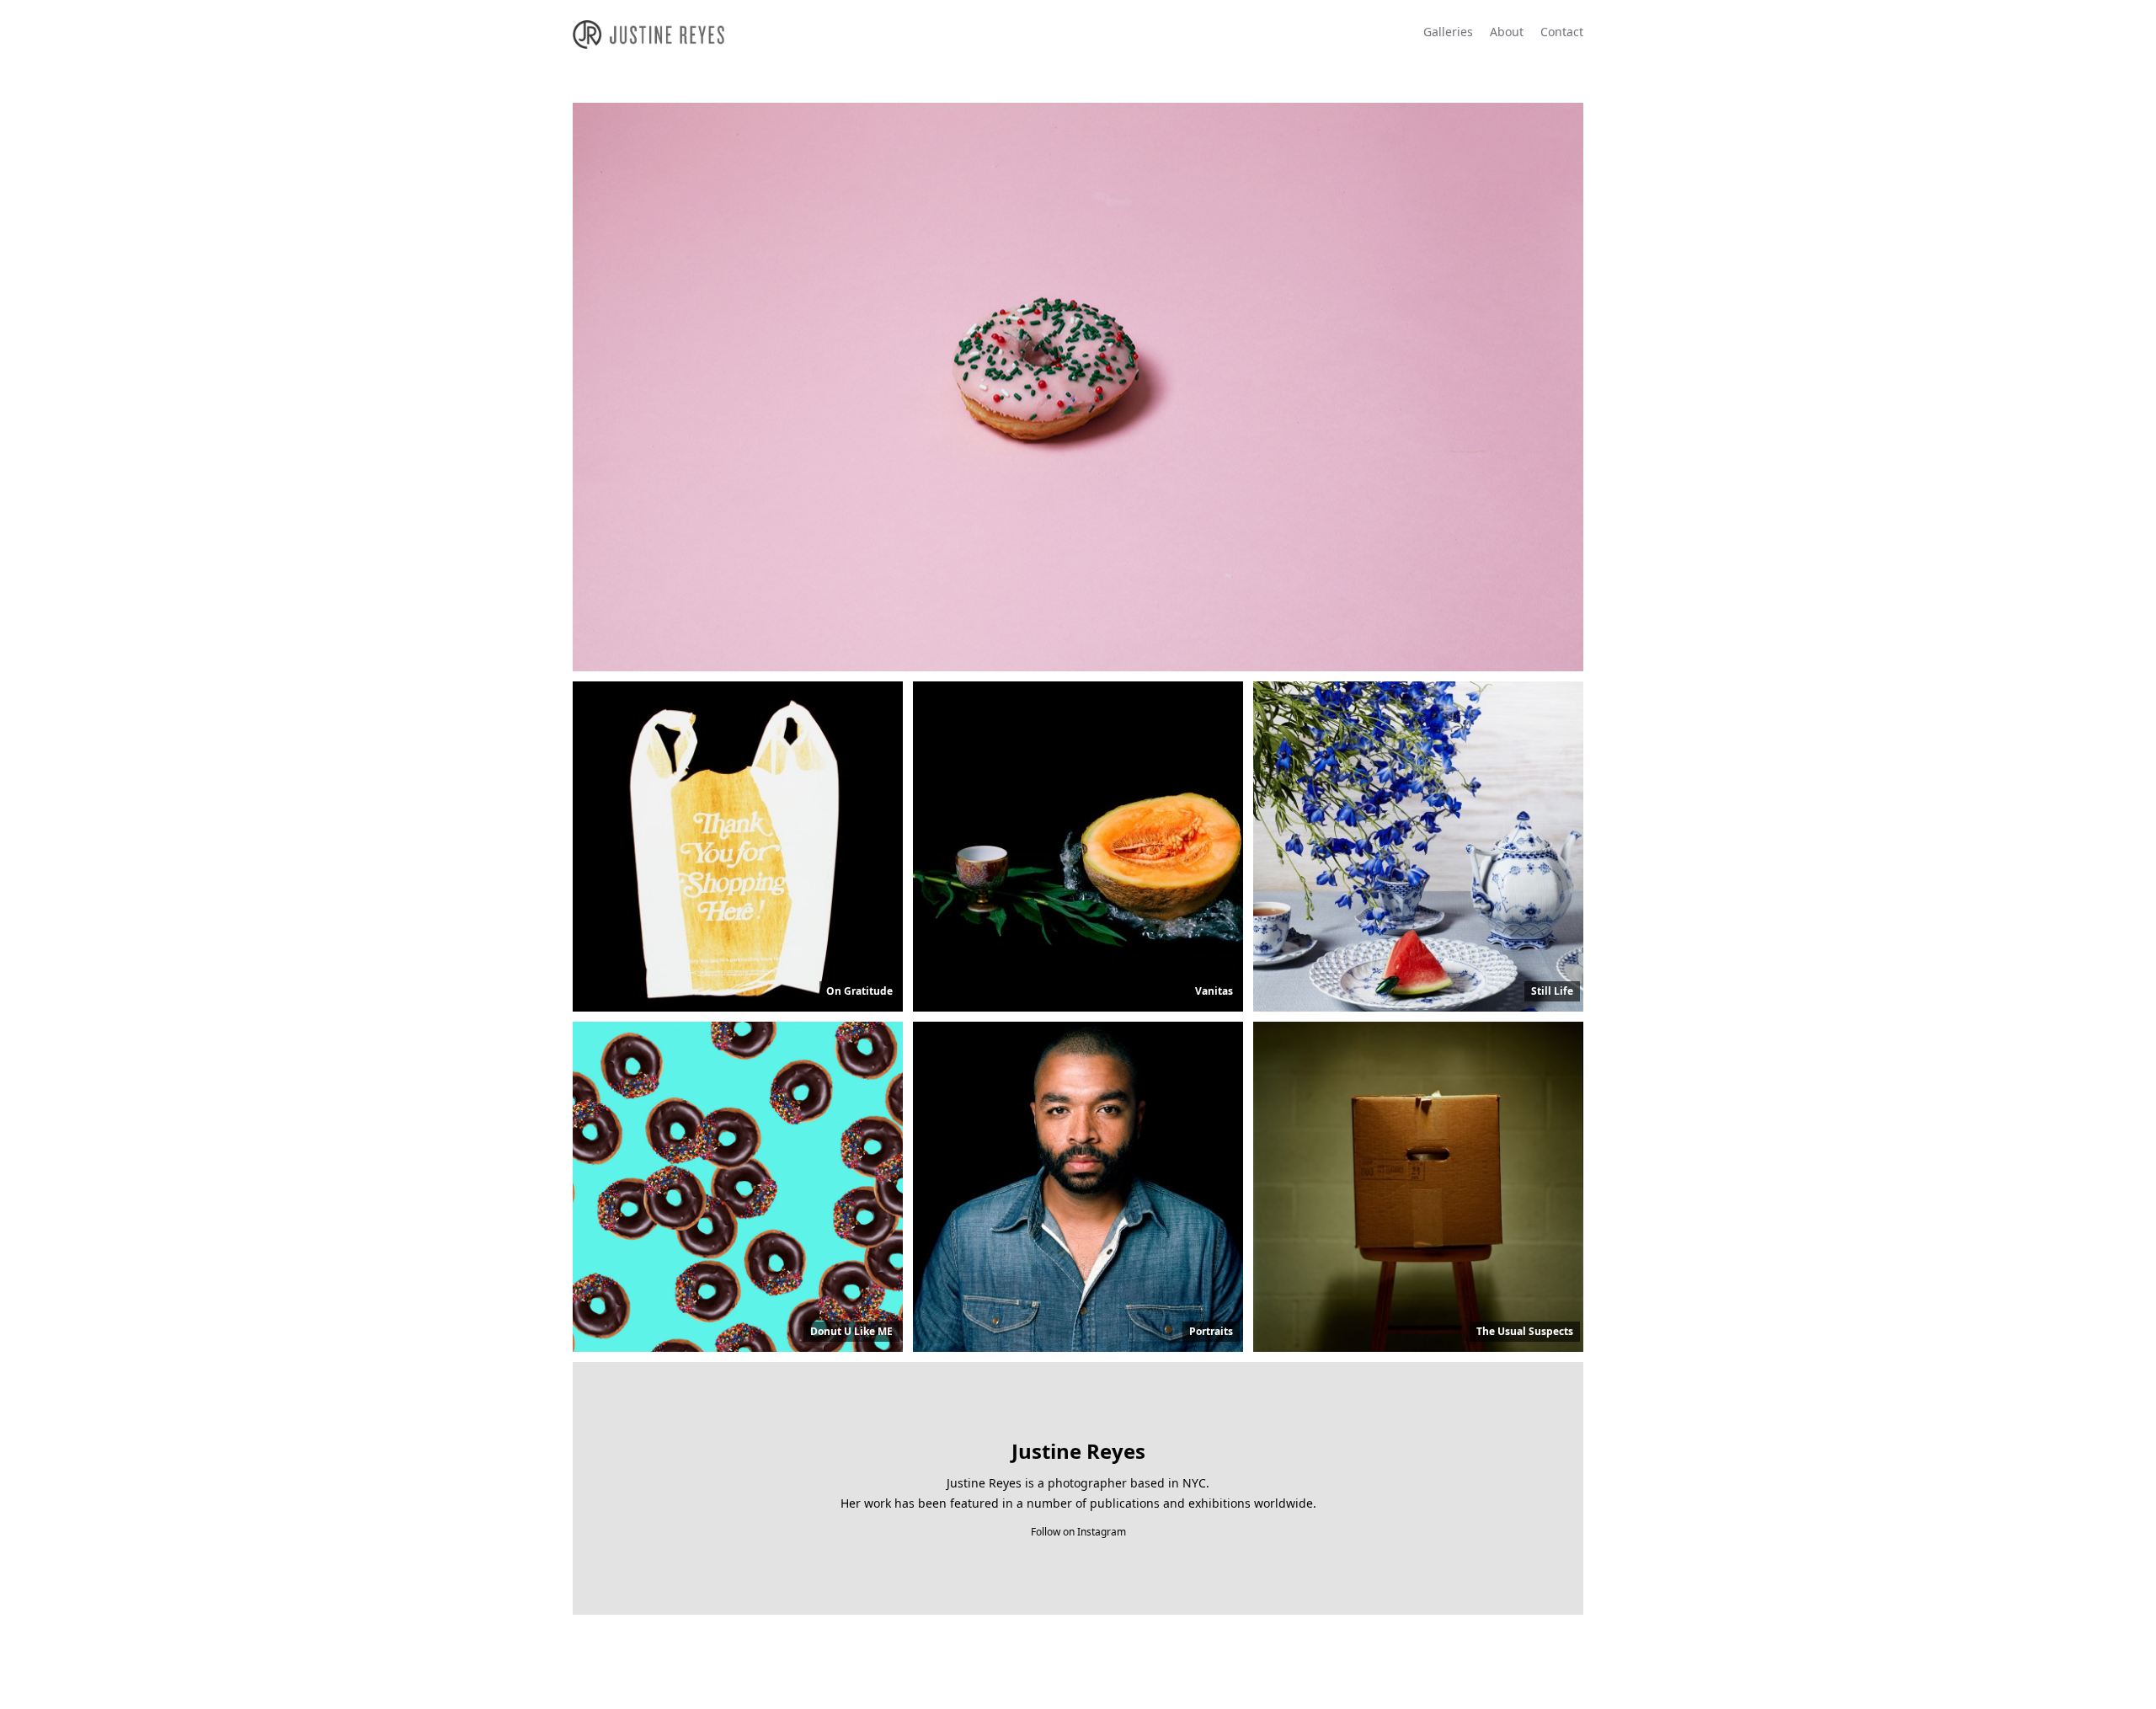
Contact (1562, 32)
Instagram (1102, 1532)
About (1507, 32)
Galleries (1448, 32)
